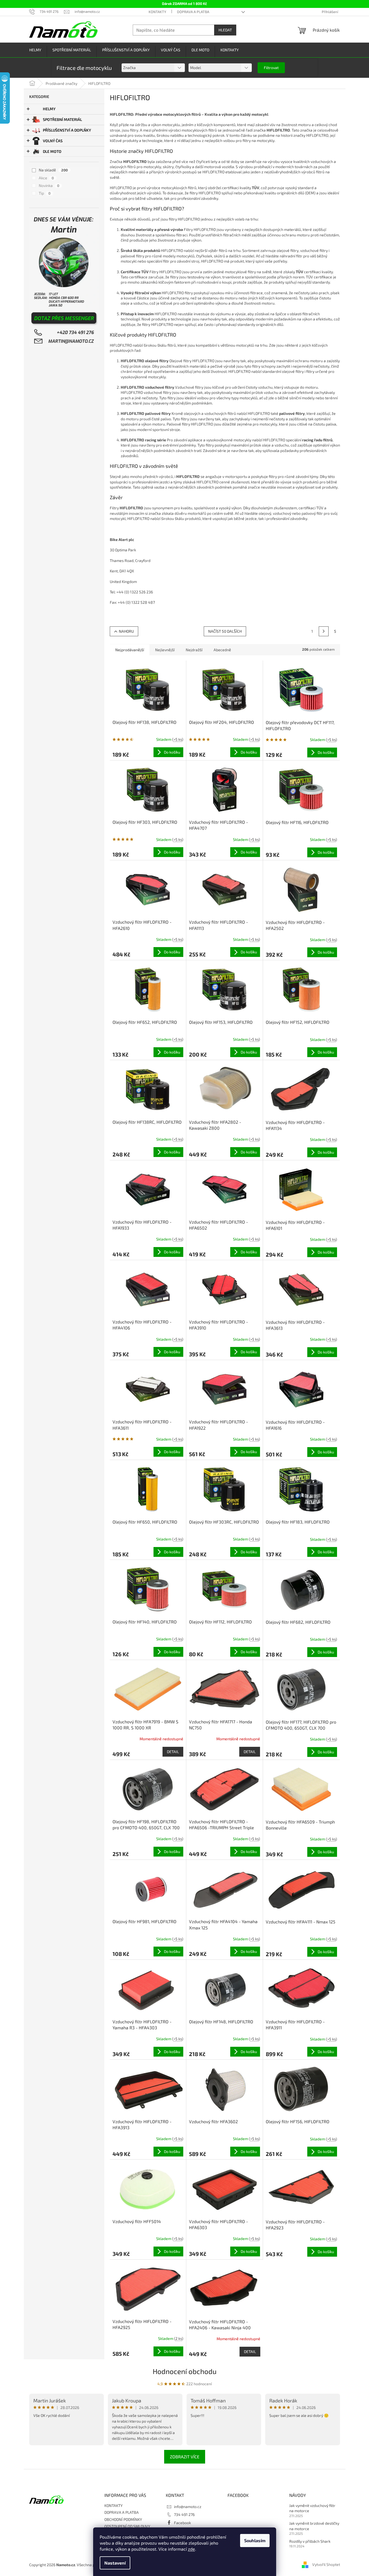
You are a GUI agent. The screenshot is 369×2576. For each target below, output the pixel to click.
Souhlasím (255, 2540)
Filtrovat (271, 68)
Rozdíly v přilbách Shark (310, 2541)
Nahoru (126, 631)
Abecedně (222, 650)
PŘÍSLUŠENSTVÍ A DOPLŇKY (67, 130)
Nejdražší (194, 650)
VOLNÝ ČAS (53, 141)
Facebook (182, 2523)
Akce (46, 178)
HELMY (49, 109)
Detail (173, 1752)
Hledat (225, 30)
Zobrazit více (185, 2457)
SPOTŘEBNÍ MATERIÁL (62, 119)
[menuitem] (35, 50)
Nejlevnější (165, 650)
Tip (45, 193)
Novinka (49, 185)
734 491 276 (184, 2514)
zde (191, 2549)
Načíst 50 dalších (225, 631)
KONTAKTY (157, 12)
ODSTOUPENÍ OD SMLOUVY (127, 2526)
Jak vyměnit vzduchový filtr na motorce (312, 2508)
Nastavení (115, 2563)
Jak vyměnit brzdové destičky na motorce (314, 2526)
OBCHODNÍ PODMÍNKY (123, 2519)
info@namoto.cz (188, 2507)
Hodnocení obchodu (185, 2371)
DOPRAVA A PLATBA (193, 12)
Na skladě (53, 170)
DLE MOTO (52, 151)
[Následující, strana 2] (324, 631)
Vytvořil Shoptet (326, 2564)
